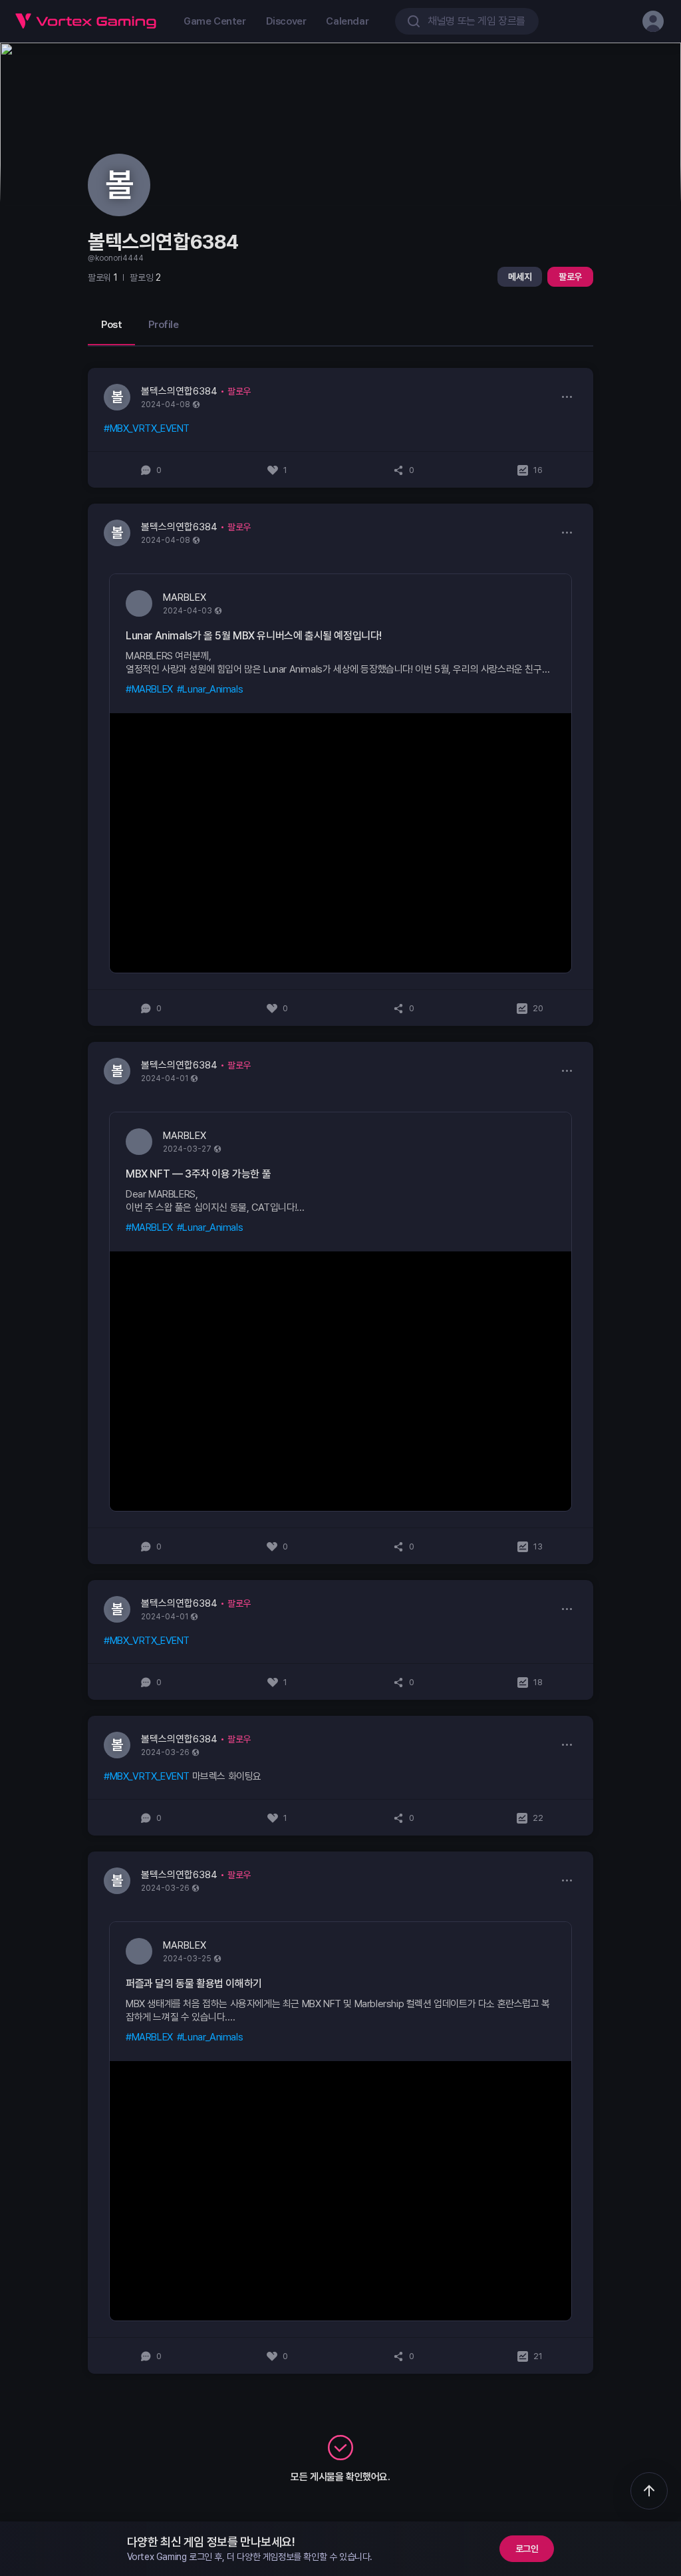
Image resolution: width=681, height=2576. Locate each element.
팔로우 (570, 277)
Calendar (347, 21)
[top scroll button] (649, 2491)
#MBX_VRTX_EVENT (147, 428)
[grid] (340, 1371)
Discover (286, 21)
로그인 (527, 2549)
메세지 (520, 277)
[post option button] (567, 397)
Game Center (215, 21)
